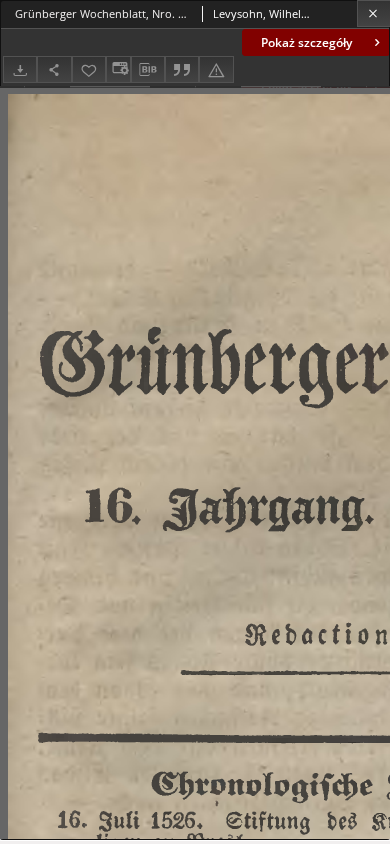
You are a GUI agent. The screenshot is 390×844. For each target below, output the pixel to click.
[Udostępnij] (54, 69)
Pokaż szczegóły (306, 42)
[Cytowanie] (182, 69)
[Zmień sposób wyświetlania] (118, 69)
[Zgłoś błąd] (216, 69)
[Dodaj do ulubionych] (89, 69)
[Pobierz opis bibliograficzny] (148, 70)
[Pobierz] (20, 69)
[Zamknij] (373, 13)
